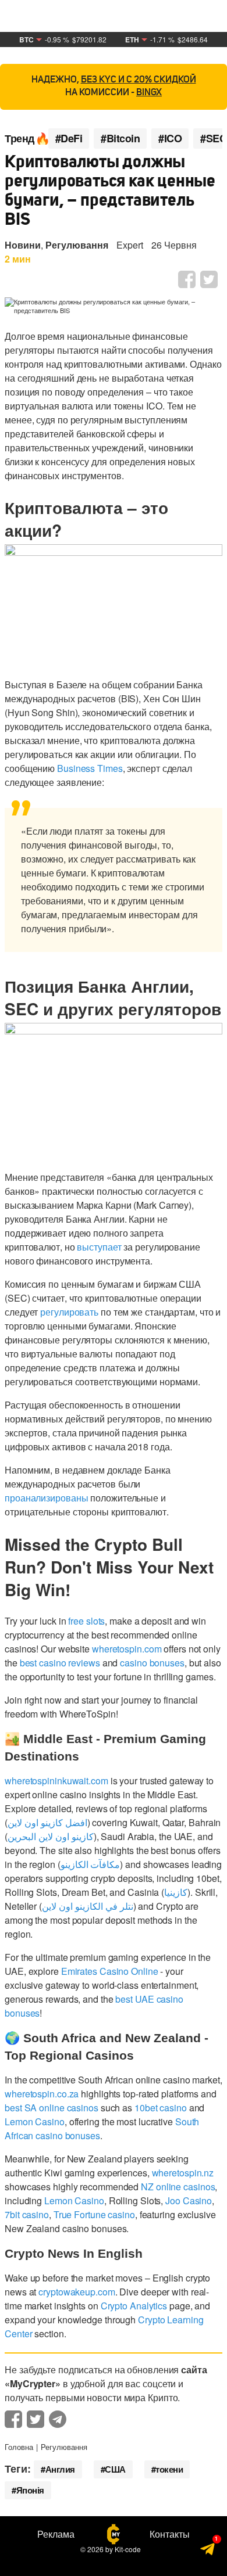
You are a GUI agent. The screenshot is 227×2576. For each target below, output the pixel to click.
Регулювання (77, 245)
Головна (19, 2447)
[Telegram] (208, 2552)
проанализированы (46, 1498)
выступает (99, 1247)
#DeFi (69, 139)
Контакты (170, 2534)
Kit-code (128, 2549)
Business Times (90, 768)
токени (169, 2469)
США (115, 2469)
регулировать (69, 1312)
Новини (23, 245)
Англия (60, 2469)
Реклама (56, 2534)
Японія (30, 2490)
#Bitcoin (120, 139)
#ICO (170, 139)
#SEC (213, 139)
